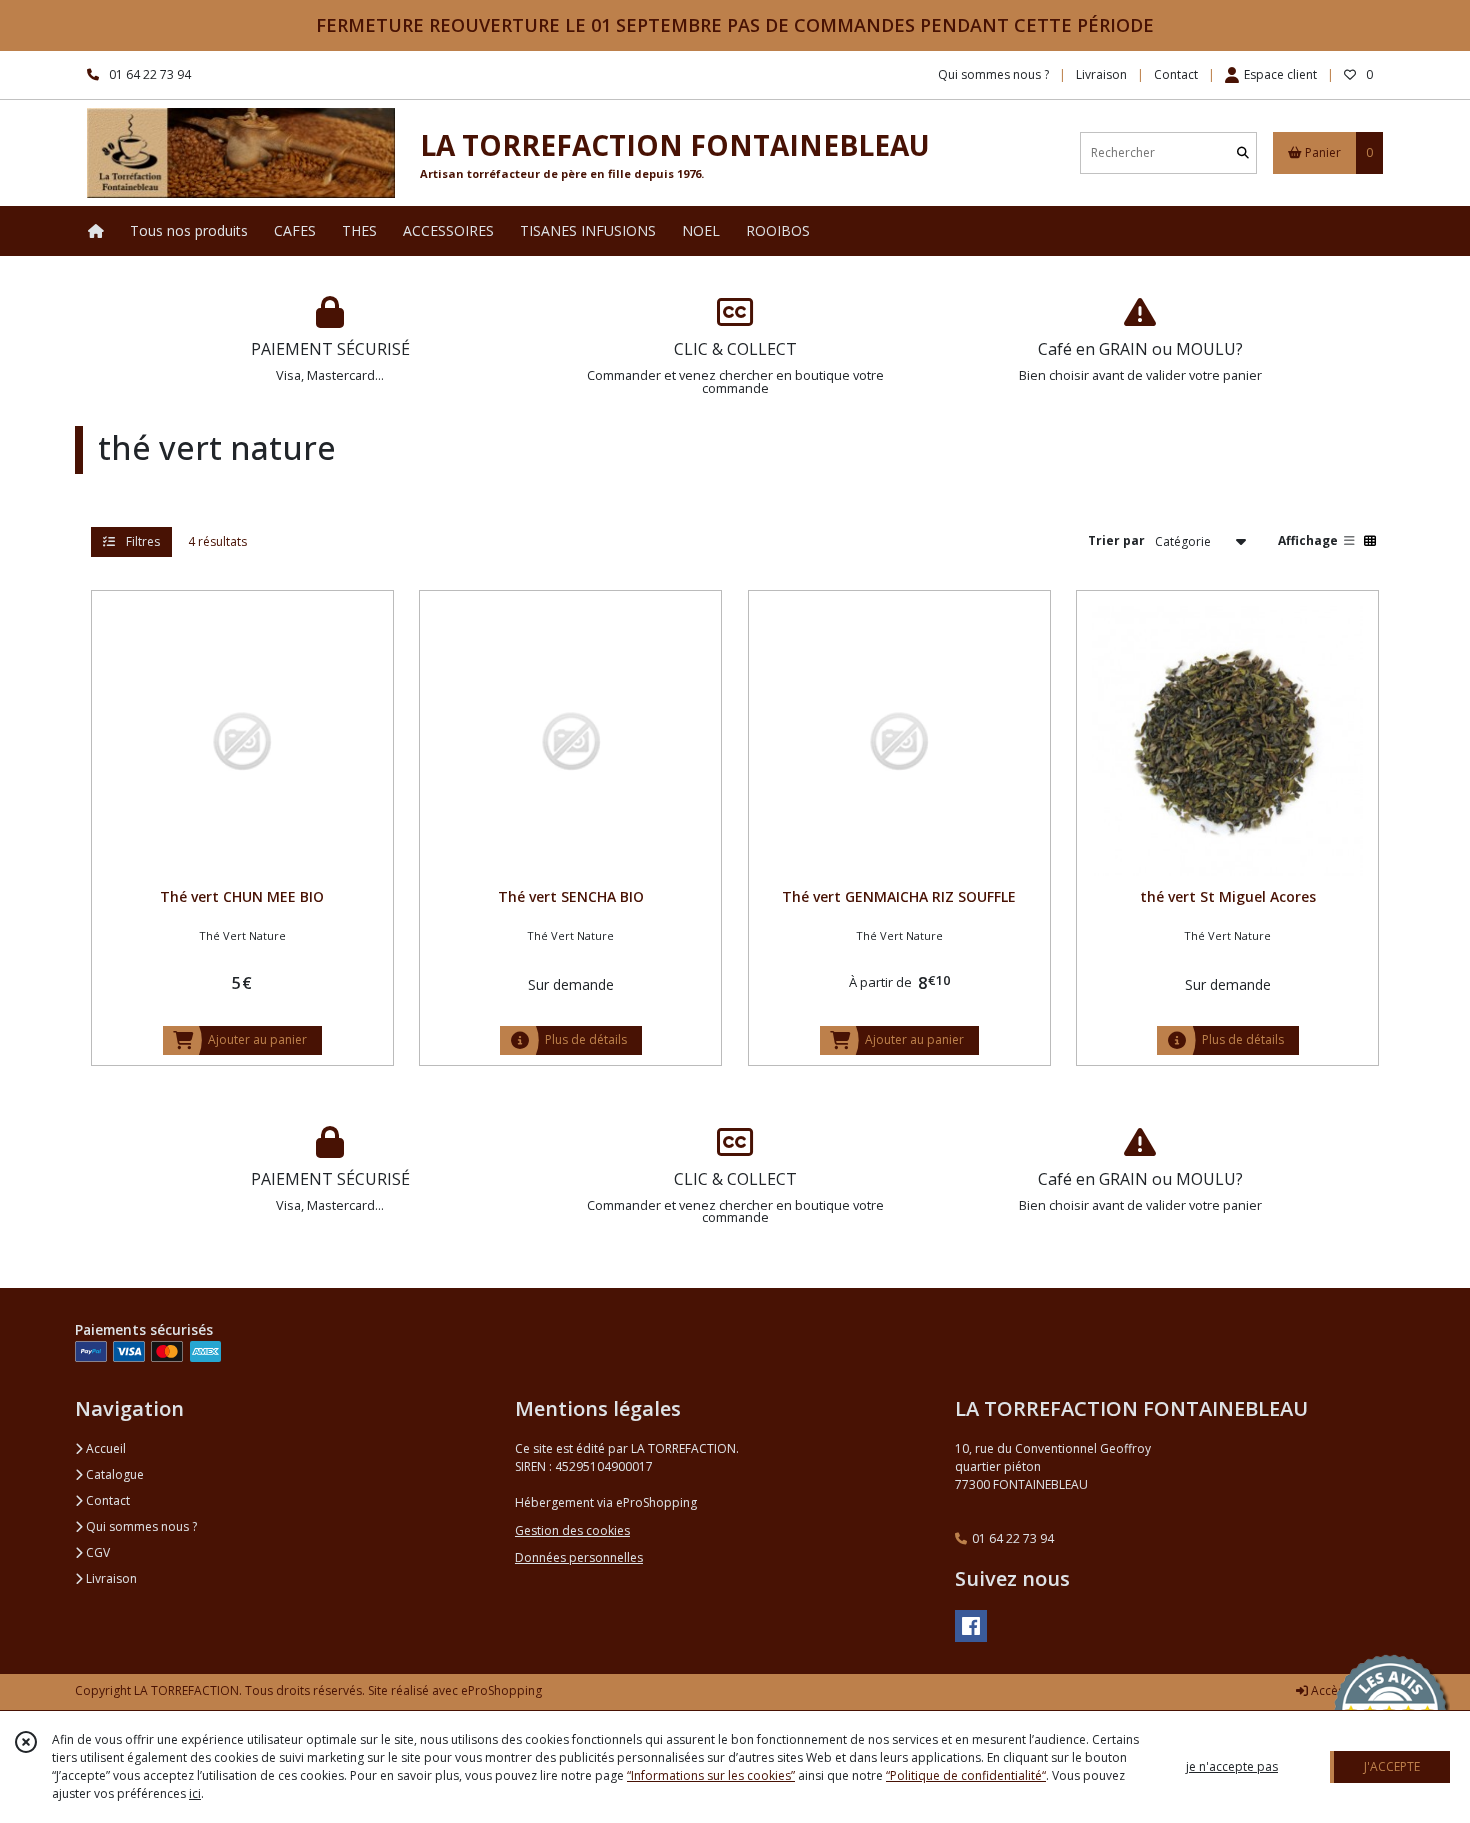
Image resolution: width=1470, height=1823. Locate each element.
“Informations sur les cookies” (711, 1775)
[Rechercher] (1243, 152)
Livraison (110, 1578)
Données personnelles (579, 1557)
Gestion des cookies (572, 1530)
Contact (1176, 74)
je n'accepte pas (1232, 1766)
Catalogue (113, 1474)
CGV (96, 1552)
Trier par (1116, 540)
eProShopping (501, 1690)
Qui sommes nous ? (140, 1526)
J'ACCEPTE (1392, 1766)
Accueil (104, 1448)
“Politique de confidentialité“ (966, 1775)
